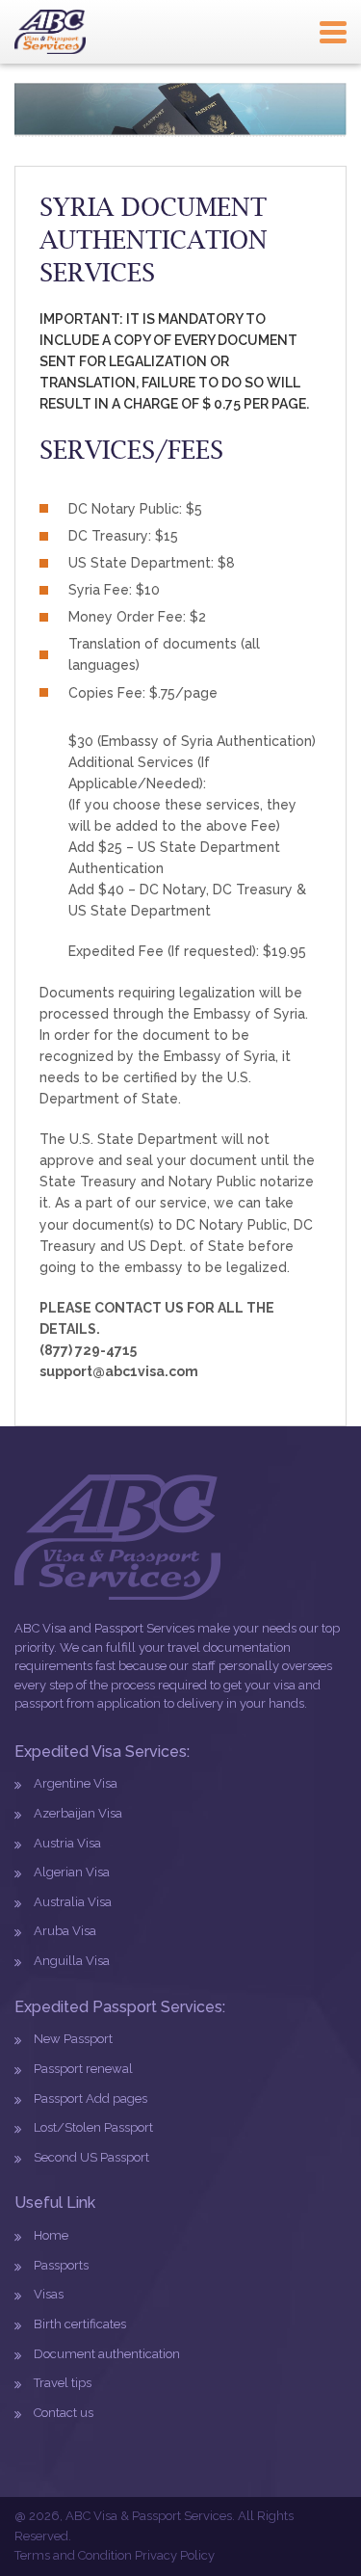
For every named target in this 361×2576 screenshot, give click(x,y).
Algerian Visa (72, 1872)
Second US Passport (91, 2157)
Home (51, 2235)
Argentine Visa (76, 1783)
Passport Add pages (90, 2098)
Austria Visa (67, 1843)
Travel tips (63, 2383)
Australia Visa (73, 1902)
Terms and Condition (73, 2555)
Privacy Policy (175, 2555)
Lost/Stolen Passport (93, 2127)
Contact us (64, 2413)
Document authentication (107, 2354)
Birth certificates (80, 2324)
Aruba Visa (65, 1931)
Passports (61, 2265)
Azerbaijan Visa (78, 1813)
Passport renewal (83, 2069)
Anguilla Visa (72, 1961)
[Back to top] (304, 2519)
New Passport (73, 2039)
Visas (49, 2294)
